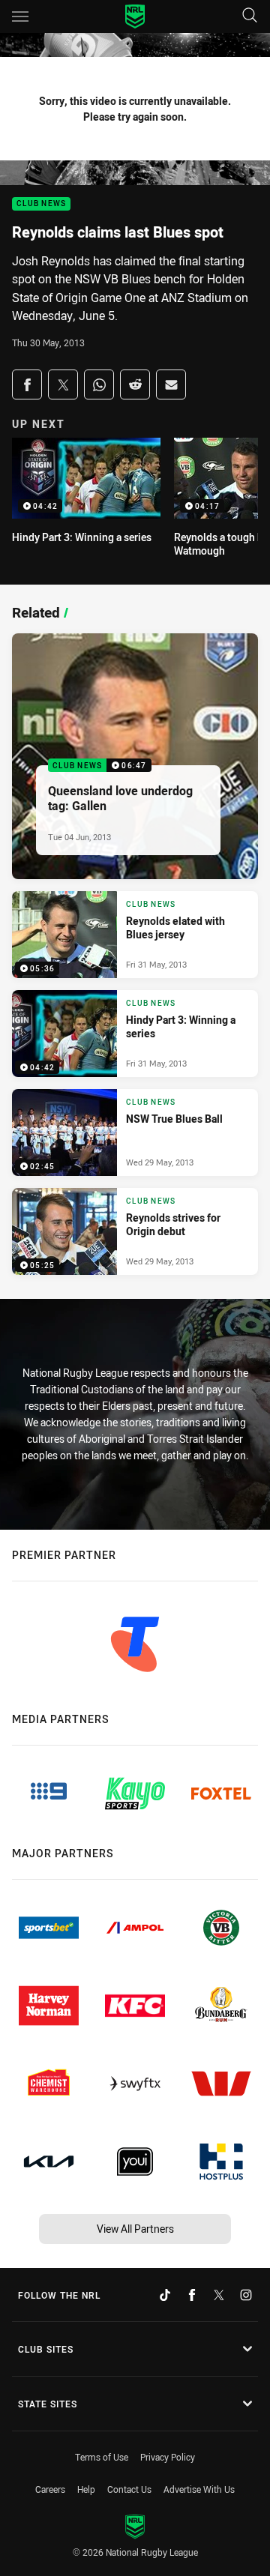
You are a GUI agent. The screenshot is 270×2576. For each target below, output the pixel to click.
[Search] (250, 16)
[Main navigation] (20, 16)
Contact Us (129, 2489)
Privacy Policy (168, 2457)
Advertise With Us (199, 2489)
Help (86, 2489)
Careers (50, 2489)
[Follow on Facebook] (192, 2295)
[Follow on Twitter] (219, 2295)
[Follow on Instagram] (246, 2295)
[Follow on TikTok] (165, 2295)
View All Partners (135, 2229)
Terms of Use (102, 2457)
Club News (41, 204)
